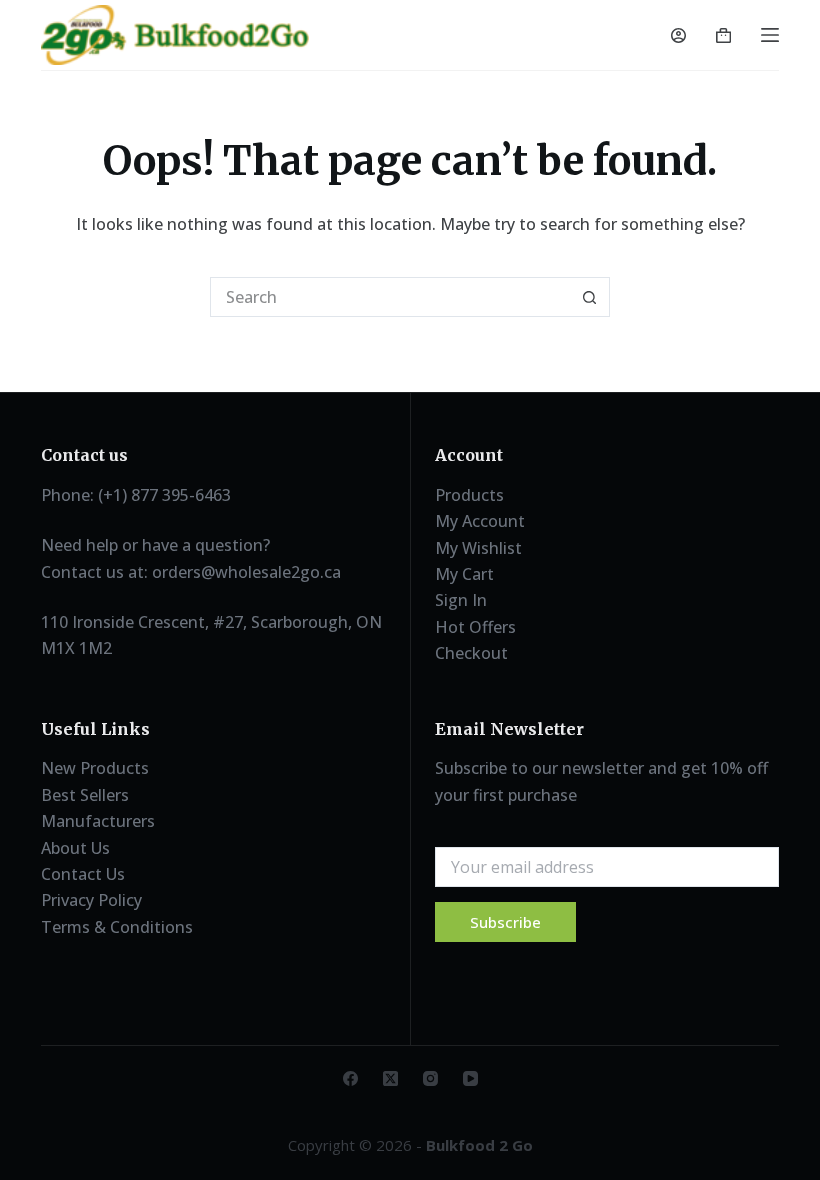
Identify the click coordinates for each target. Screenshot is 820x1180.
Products (469, 495)
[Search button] (590, 297)
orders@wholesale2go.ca (246, 572)
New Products (95, 768)
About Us (75, 848)
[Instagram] (430, 1078)
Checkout (471, 653)
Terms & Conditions (117, 927)
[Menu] (770, 35)
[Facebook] (350, 1078)
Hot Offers (475, 627)
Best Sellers (85, 795)
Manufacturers (98, 821)
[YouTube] (470, 1078)
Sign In (461, 600)
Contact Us (83, 874)
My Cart (464, 574)
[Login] (678, 35)
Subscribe (505, 922)
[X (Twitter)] (390, 1078)
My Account (480, 521)
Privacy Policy (91, 900)
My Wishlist (478, 548)
